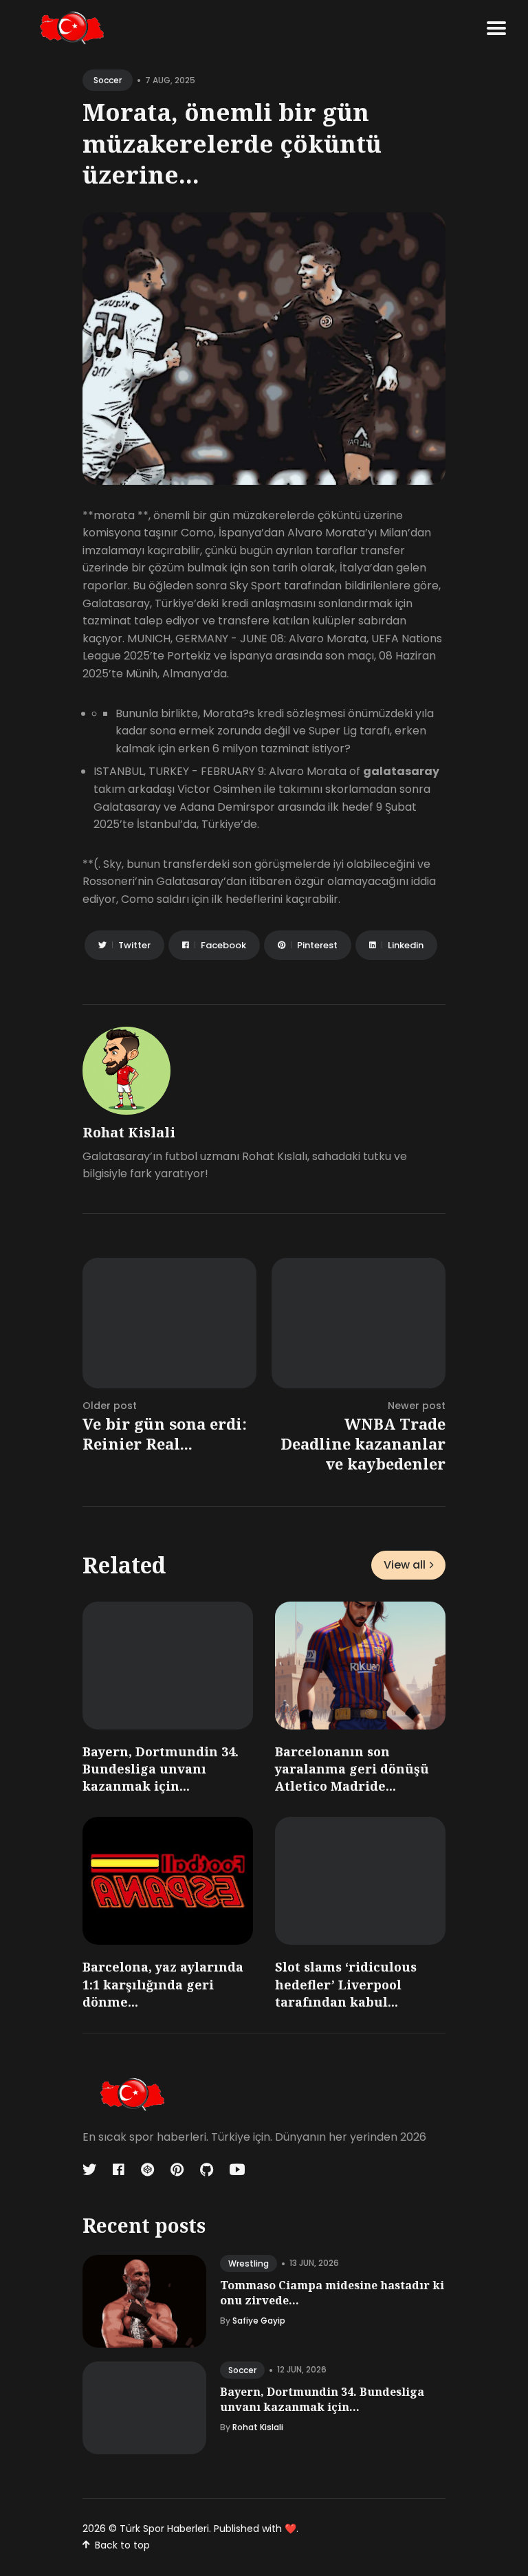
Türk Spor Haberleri (164, 2529)
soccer (108, 80)
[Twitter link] (91, 2170)
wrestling (249, 2263)
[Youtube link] (237, 2170)
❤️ (290, 2529)
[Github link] (207, 2170)
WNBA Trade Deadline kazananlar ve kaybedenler (363, 1443)
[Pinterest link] (177, 2170)
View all (405, 1565)
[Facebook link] (119, 2170)
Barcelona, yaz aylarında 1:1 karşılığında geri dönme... (163, 1984)
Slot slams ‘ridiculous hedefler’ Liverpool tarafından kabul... (346, 1984)
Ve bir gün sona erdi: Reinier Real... (165, 1433)
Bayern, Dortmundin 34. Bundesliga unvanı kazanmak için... (161, 1769)
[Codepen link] (147, 2170)
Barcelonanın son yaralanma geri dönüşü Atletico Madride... (352, 1769)
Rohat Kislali (129, 1132)
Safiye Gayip (259, 2321)
